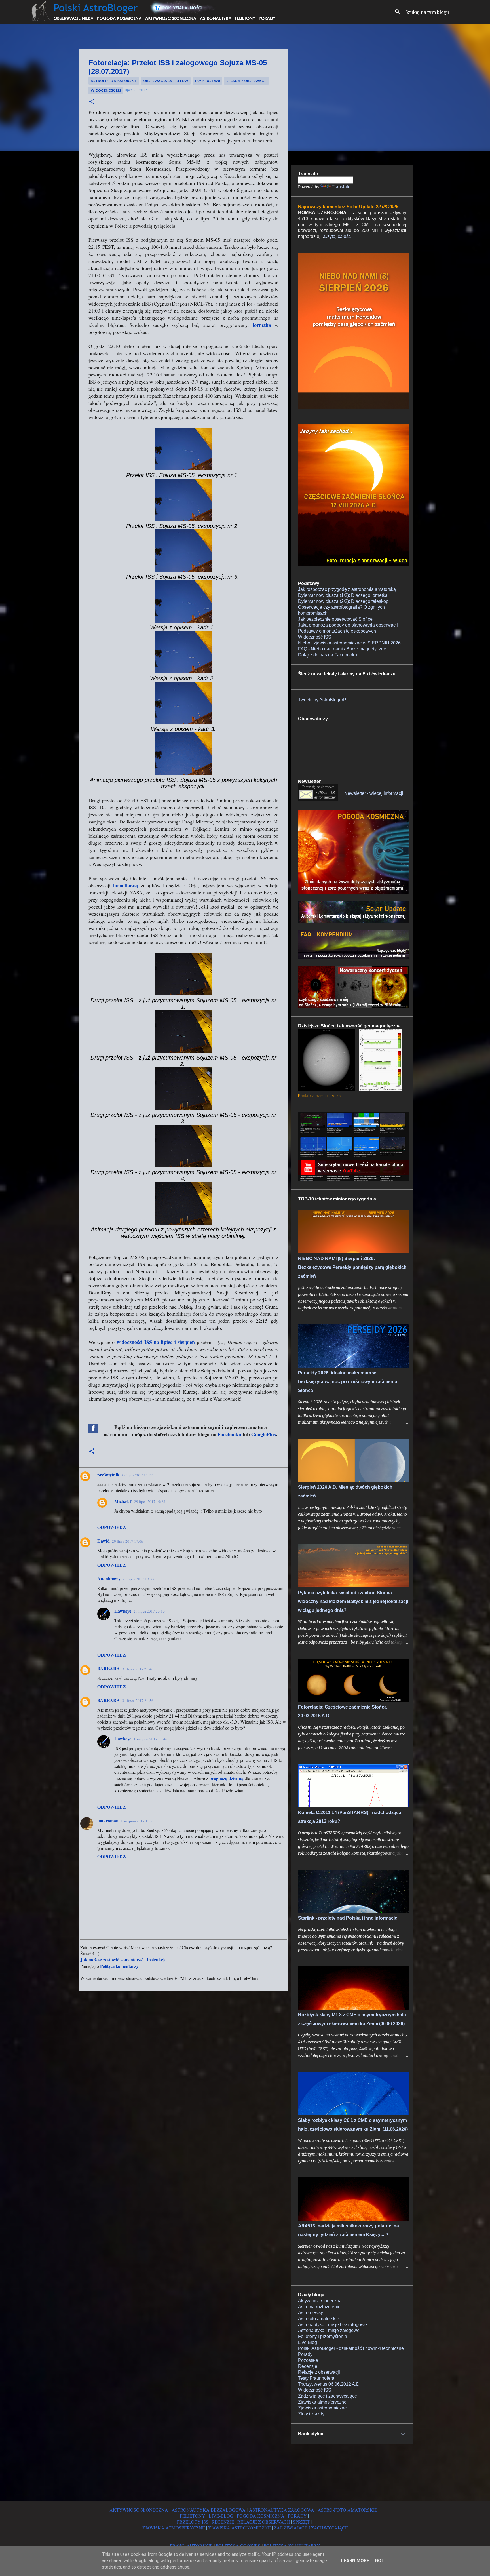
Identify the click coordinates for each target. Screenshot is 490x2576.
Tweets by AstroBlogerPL (323, 700)
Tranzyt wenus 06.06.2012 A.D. (329, 2384)
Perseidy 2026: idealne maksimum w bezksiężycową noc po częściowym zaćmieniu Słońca (348, 1382)
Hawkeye (123, 1611)
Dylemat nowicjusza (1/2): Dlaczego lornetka (343, 595)
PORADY (297, 2516)
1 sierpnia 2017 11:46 (150, 1739)
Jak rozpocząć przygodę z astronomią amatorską (347, 589)
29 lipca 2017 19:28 (150, 1501)
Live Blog (308, 2342)
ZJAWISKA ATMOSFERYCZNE (174, 2528)
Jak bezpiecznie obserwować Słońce (335, 619)
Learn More (355, 2561)
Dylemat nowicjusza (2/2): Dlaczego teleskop (343, 601)
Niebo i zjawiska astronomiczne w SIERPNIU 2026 (349, 643)
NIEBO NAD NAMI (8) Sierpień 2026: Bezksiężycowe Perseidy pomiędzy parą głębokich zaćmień (352, 1267)
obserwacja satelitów (166, 81)
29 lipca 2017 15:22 (137, 1475)
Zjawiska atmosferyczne (322, 2402)
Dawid (104, 1541)
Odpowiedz (112, 1527)
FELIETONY (193, 2516)
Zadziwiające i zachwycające (328, 2396)
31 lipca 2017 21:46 (138, 1669)
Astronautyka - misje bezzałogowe (332, 2325)
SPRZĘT (301, 2522)
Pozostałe (308, 2360)
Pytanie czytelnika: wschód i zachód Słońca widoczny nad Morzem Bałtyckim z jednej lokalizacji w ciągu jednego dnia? (353, 1601)
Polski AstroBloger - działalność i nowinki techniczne (351, 2348)
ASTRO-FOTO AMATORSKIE (348, 2510)
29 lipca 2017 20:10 (149, 1611)
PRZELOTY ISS (193, 2522)
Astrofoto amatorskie (114, 81)
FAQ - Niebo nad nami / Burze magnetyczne (342, 649)
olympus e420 (207, 81)
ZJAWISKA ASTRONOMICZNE (239, 2528)
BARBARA (109, 1668)
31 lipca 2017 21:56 (138, 1701)
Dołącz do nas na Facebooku (328, 655)
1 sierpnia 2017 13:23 (138, 1821)
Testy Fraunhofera (316, 2378)
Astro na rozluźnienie (319, 2307)
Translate (341, 187)
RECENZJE (223, 2522)
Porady (305, 2354)
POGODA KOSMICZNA (261, 2516)
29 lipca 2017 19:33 (138, 1579)
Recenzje (308, 2366)
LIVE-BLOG (221, 2516)
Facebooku (230, 1434)
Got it (382, 2561)
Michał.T (123, 1501)
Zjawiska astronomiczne (322, 2408)
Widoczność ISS (106, 90)
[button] (92, 102)
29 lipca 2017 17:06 (128, 1541)
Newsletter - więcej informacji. (374, 793)
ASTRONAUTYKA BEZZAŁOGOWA (209, 2510)
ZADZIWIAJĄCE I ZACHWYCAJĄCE (311, 2528)
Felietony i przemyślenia (323, 2336)
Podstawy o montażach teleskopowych (337, 631)
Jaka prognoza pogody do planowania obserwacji (348, 625)
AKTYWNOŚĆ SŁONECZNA (139, 2510)
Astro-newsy (311, 2313)
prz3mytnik (108, 1475)
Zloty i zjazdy (311, 2414)
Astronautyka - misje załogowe (329, 2330)
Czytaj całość (337, 236)
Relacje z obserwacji (246, 81)
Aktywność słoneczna (320, 2301)
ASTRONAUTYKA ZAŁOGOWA (282, 2510)
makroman (108, 1820)
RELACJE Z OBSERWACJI (264, 2522)
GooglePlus (264, 1434)
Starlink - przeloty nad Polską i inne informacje (348, 1918)
